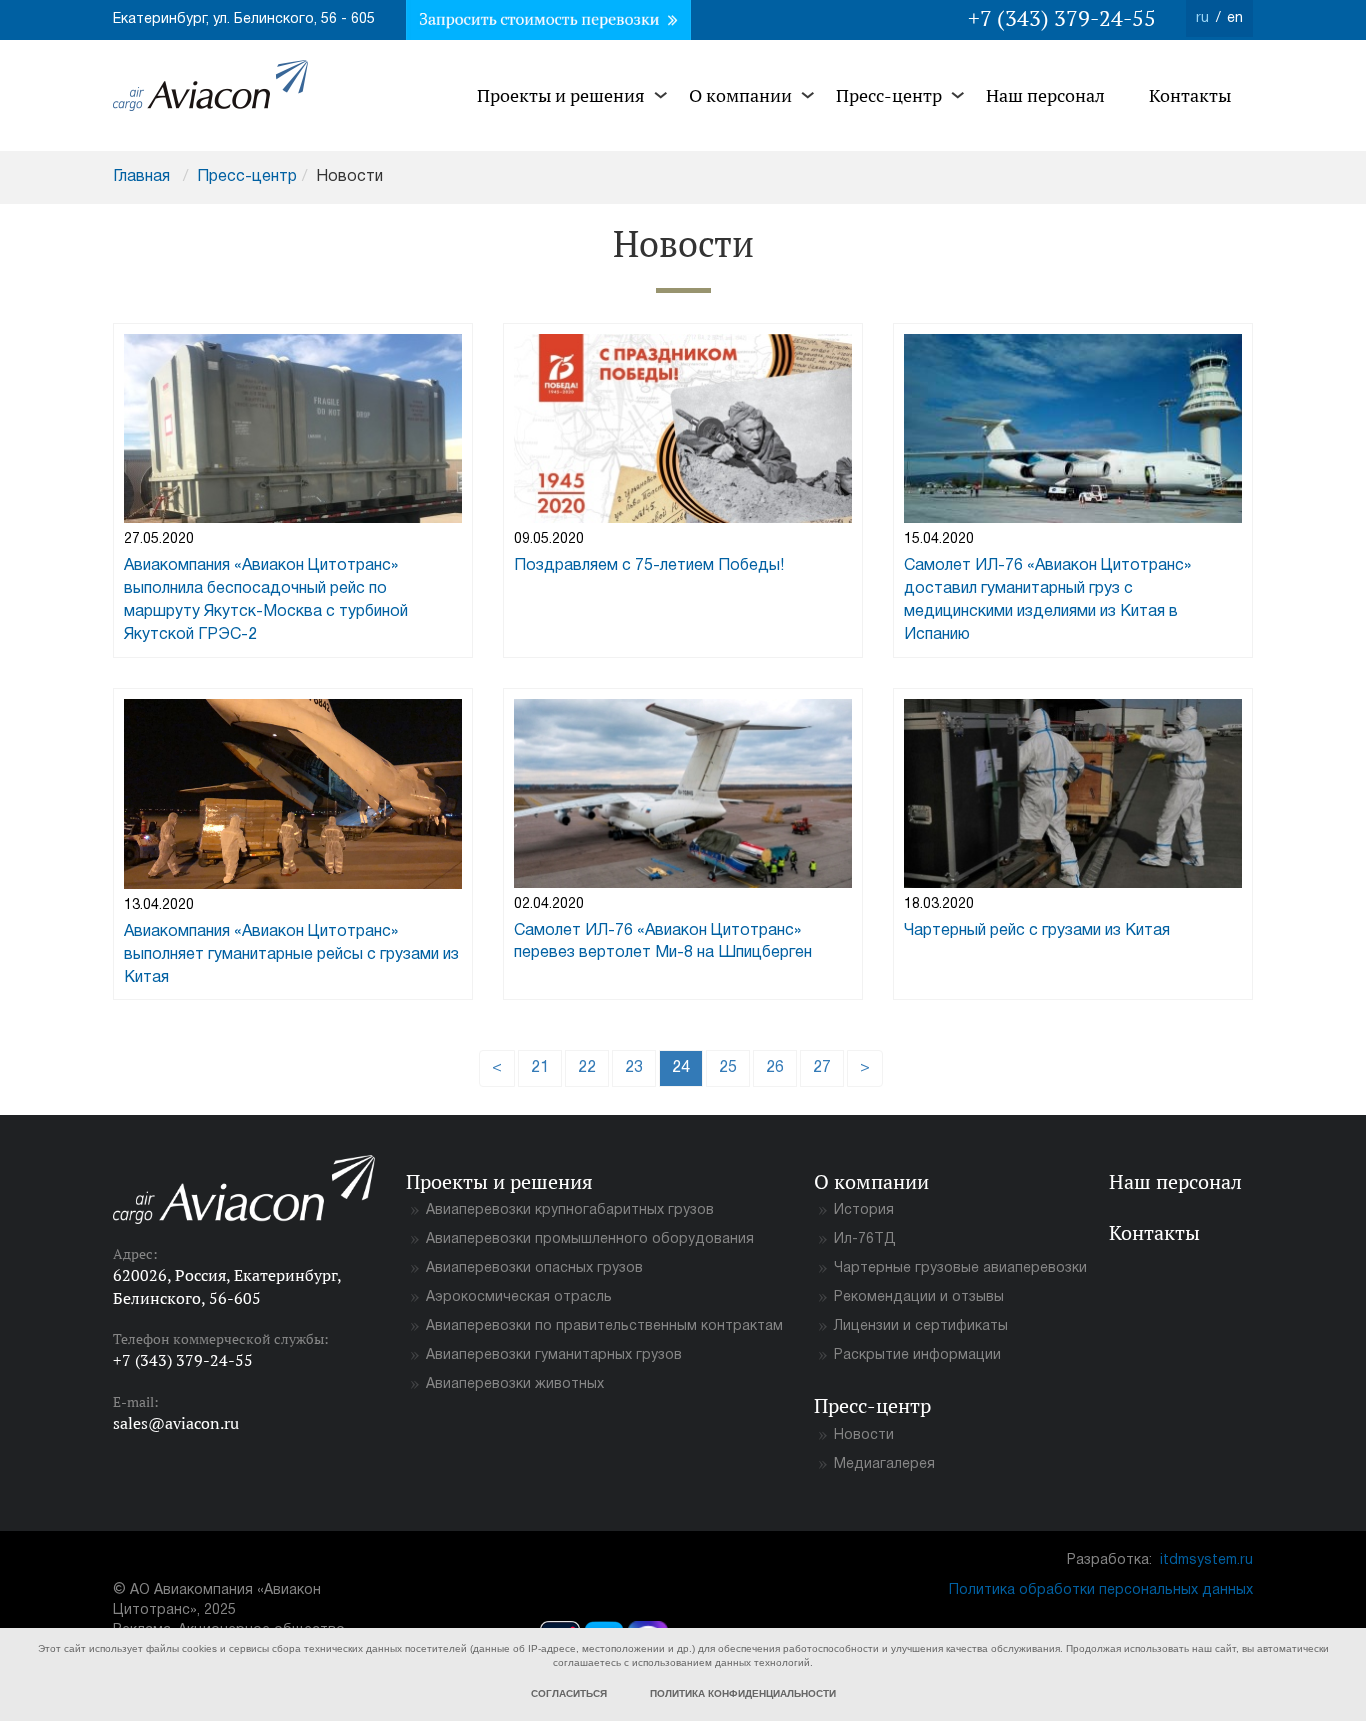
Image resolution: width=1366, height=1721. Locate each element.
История (864, 1210)
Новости (864, 1435)
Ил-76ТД (865, 1239)
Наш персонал (1045, 95)
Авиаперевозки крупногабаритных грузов (570, 1210)
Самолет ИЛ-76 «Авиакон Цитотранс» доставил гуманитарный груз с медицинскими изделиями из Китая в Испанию (1047, 600)
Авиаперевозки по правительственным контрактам (604, 1326)
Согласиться (569, 1693)
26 (775, 1068)
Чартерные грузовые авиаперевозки (960, 1268)
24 (687, 1067)
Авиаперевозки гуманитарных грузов (554, 1355)
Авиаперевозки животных (515, 1384)
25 (728, 1068)
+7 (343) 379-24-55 (1062, 18)
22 (587, 1068)
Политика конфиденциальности (743, 1693)
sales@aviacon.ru (176, 1423)
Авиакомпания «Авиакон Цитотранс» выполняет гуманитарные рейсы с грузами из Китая (291, 955)
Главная (141, 177)
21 (540, 1068)
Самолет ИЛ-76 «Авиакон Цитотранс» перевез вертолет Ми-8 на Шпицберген (663, 942)
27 (822, 1068)
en (1235, 18)
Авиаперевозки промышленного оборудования (590, 1239)
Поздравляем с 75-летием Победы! (649, 566)
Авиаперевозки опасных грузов (534, 1268)
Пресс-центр (889, 95)
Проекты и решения (561, 95)
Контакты (1190, 95)
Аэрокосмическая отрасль (519, 1297)
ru (1202, 18)
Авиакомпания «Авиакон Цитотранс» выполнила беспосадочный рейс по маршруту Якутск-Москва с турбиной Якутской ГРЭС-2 (266, 600)
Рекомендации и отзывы (919, 1297)
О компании (740, 95)
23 (634, 1068)
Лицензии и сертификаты (921, 1326)
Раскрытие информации (917, 1355)
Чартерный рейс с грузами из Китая (1037, 931)
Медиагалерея (884, 1464)
